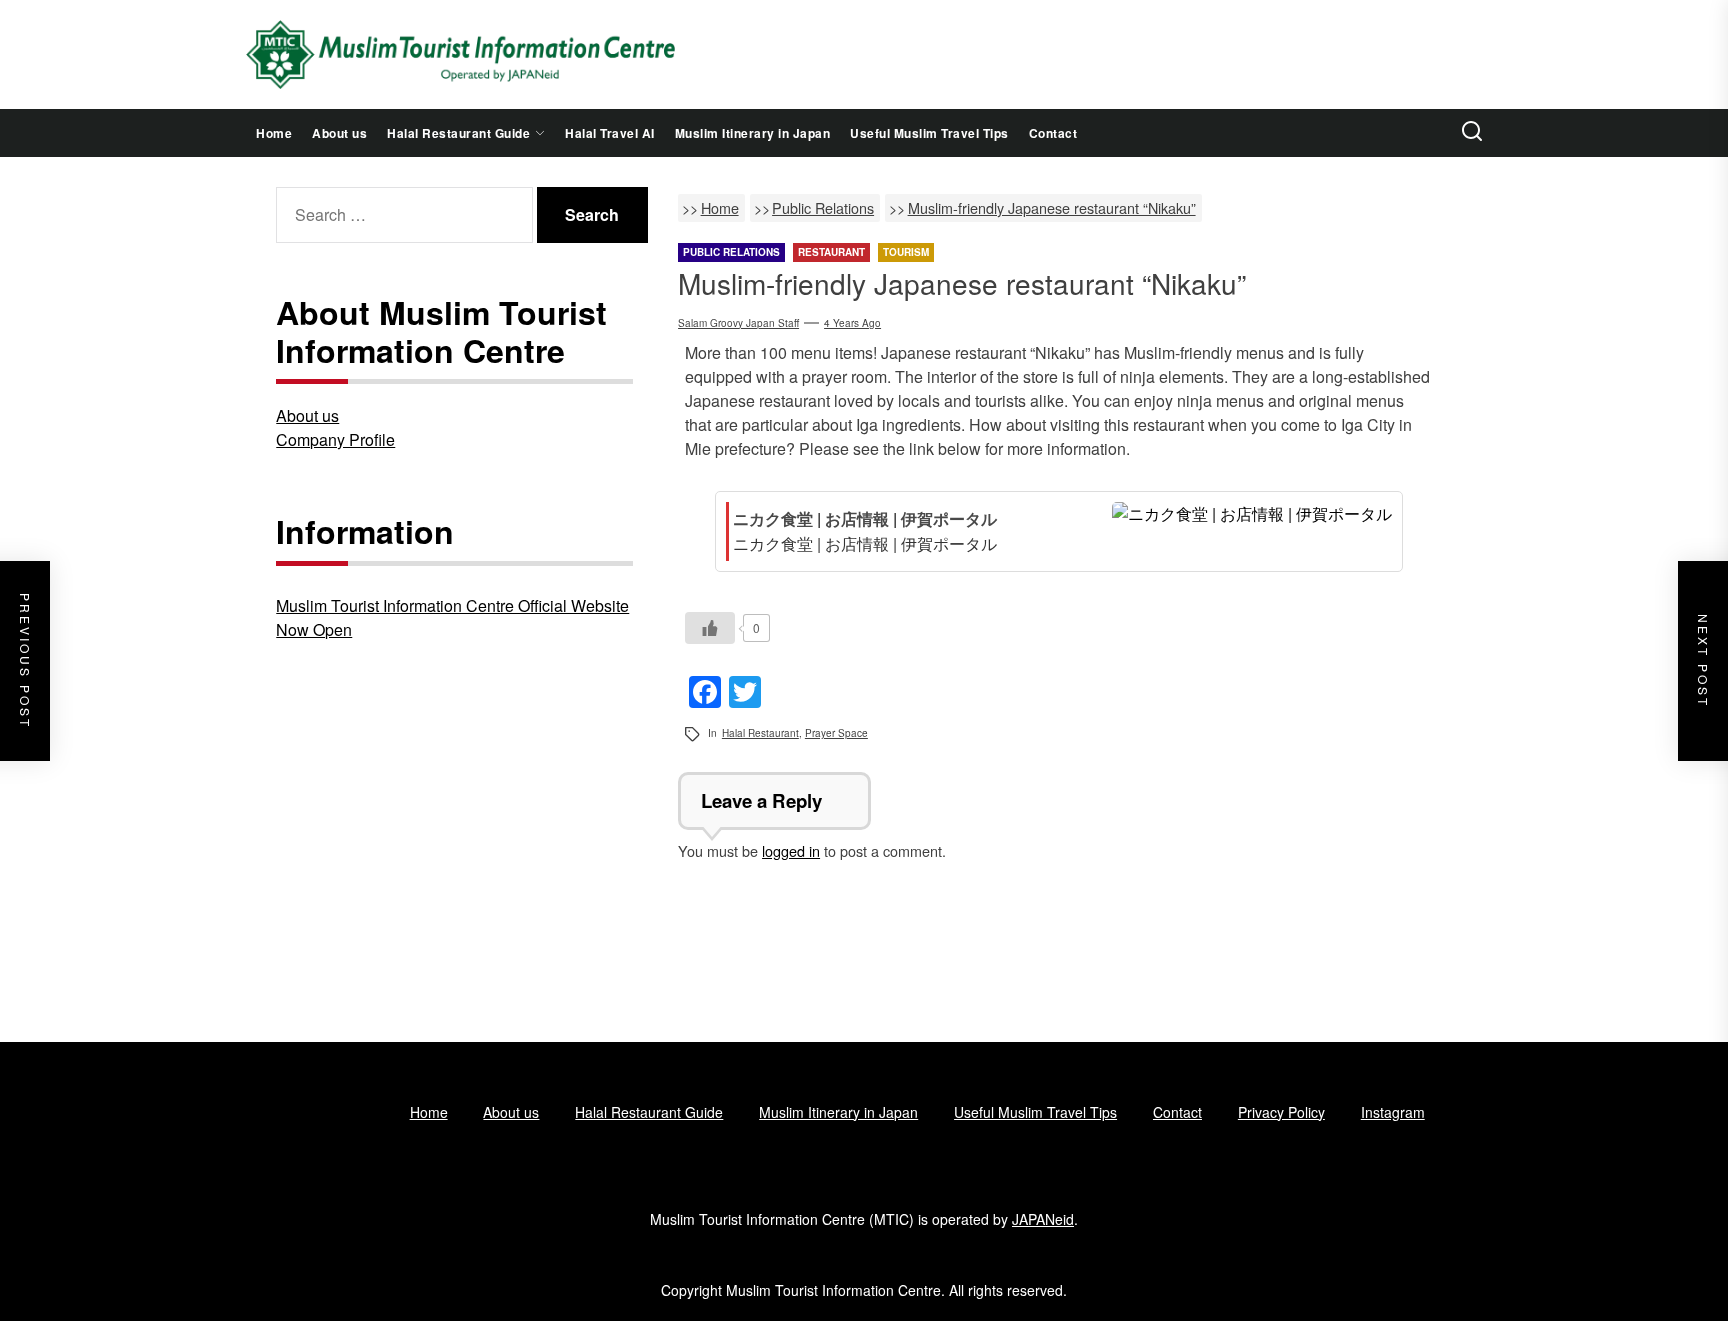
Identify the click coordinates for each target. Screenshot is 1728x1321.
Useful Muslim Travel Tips (929, 133)
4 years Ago (852, 323)
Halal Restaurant (760, 733)
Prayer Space (836, 733)
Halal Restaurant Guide (458, 133)
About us (339, 133)
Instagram (1393, 1112)
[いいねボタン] (710, 628)
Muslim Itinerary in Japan (753, 133)
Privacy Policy (1281, 1112)
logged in (791, 850)
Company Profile (335, 439)
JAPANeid (1043, 1219)
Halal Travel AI (610, 133)
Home (274, 133)
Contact (1053, 133)
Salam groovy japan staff (738, 323)
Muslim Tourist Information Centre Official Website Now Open (452, 617)
